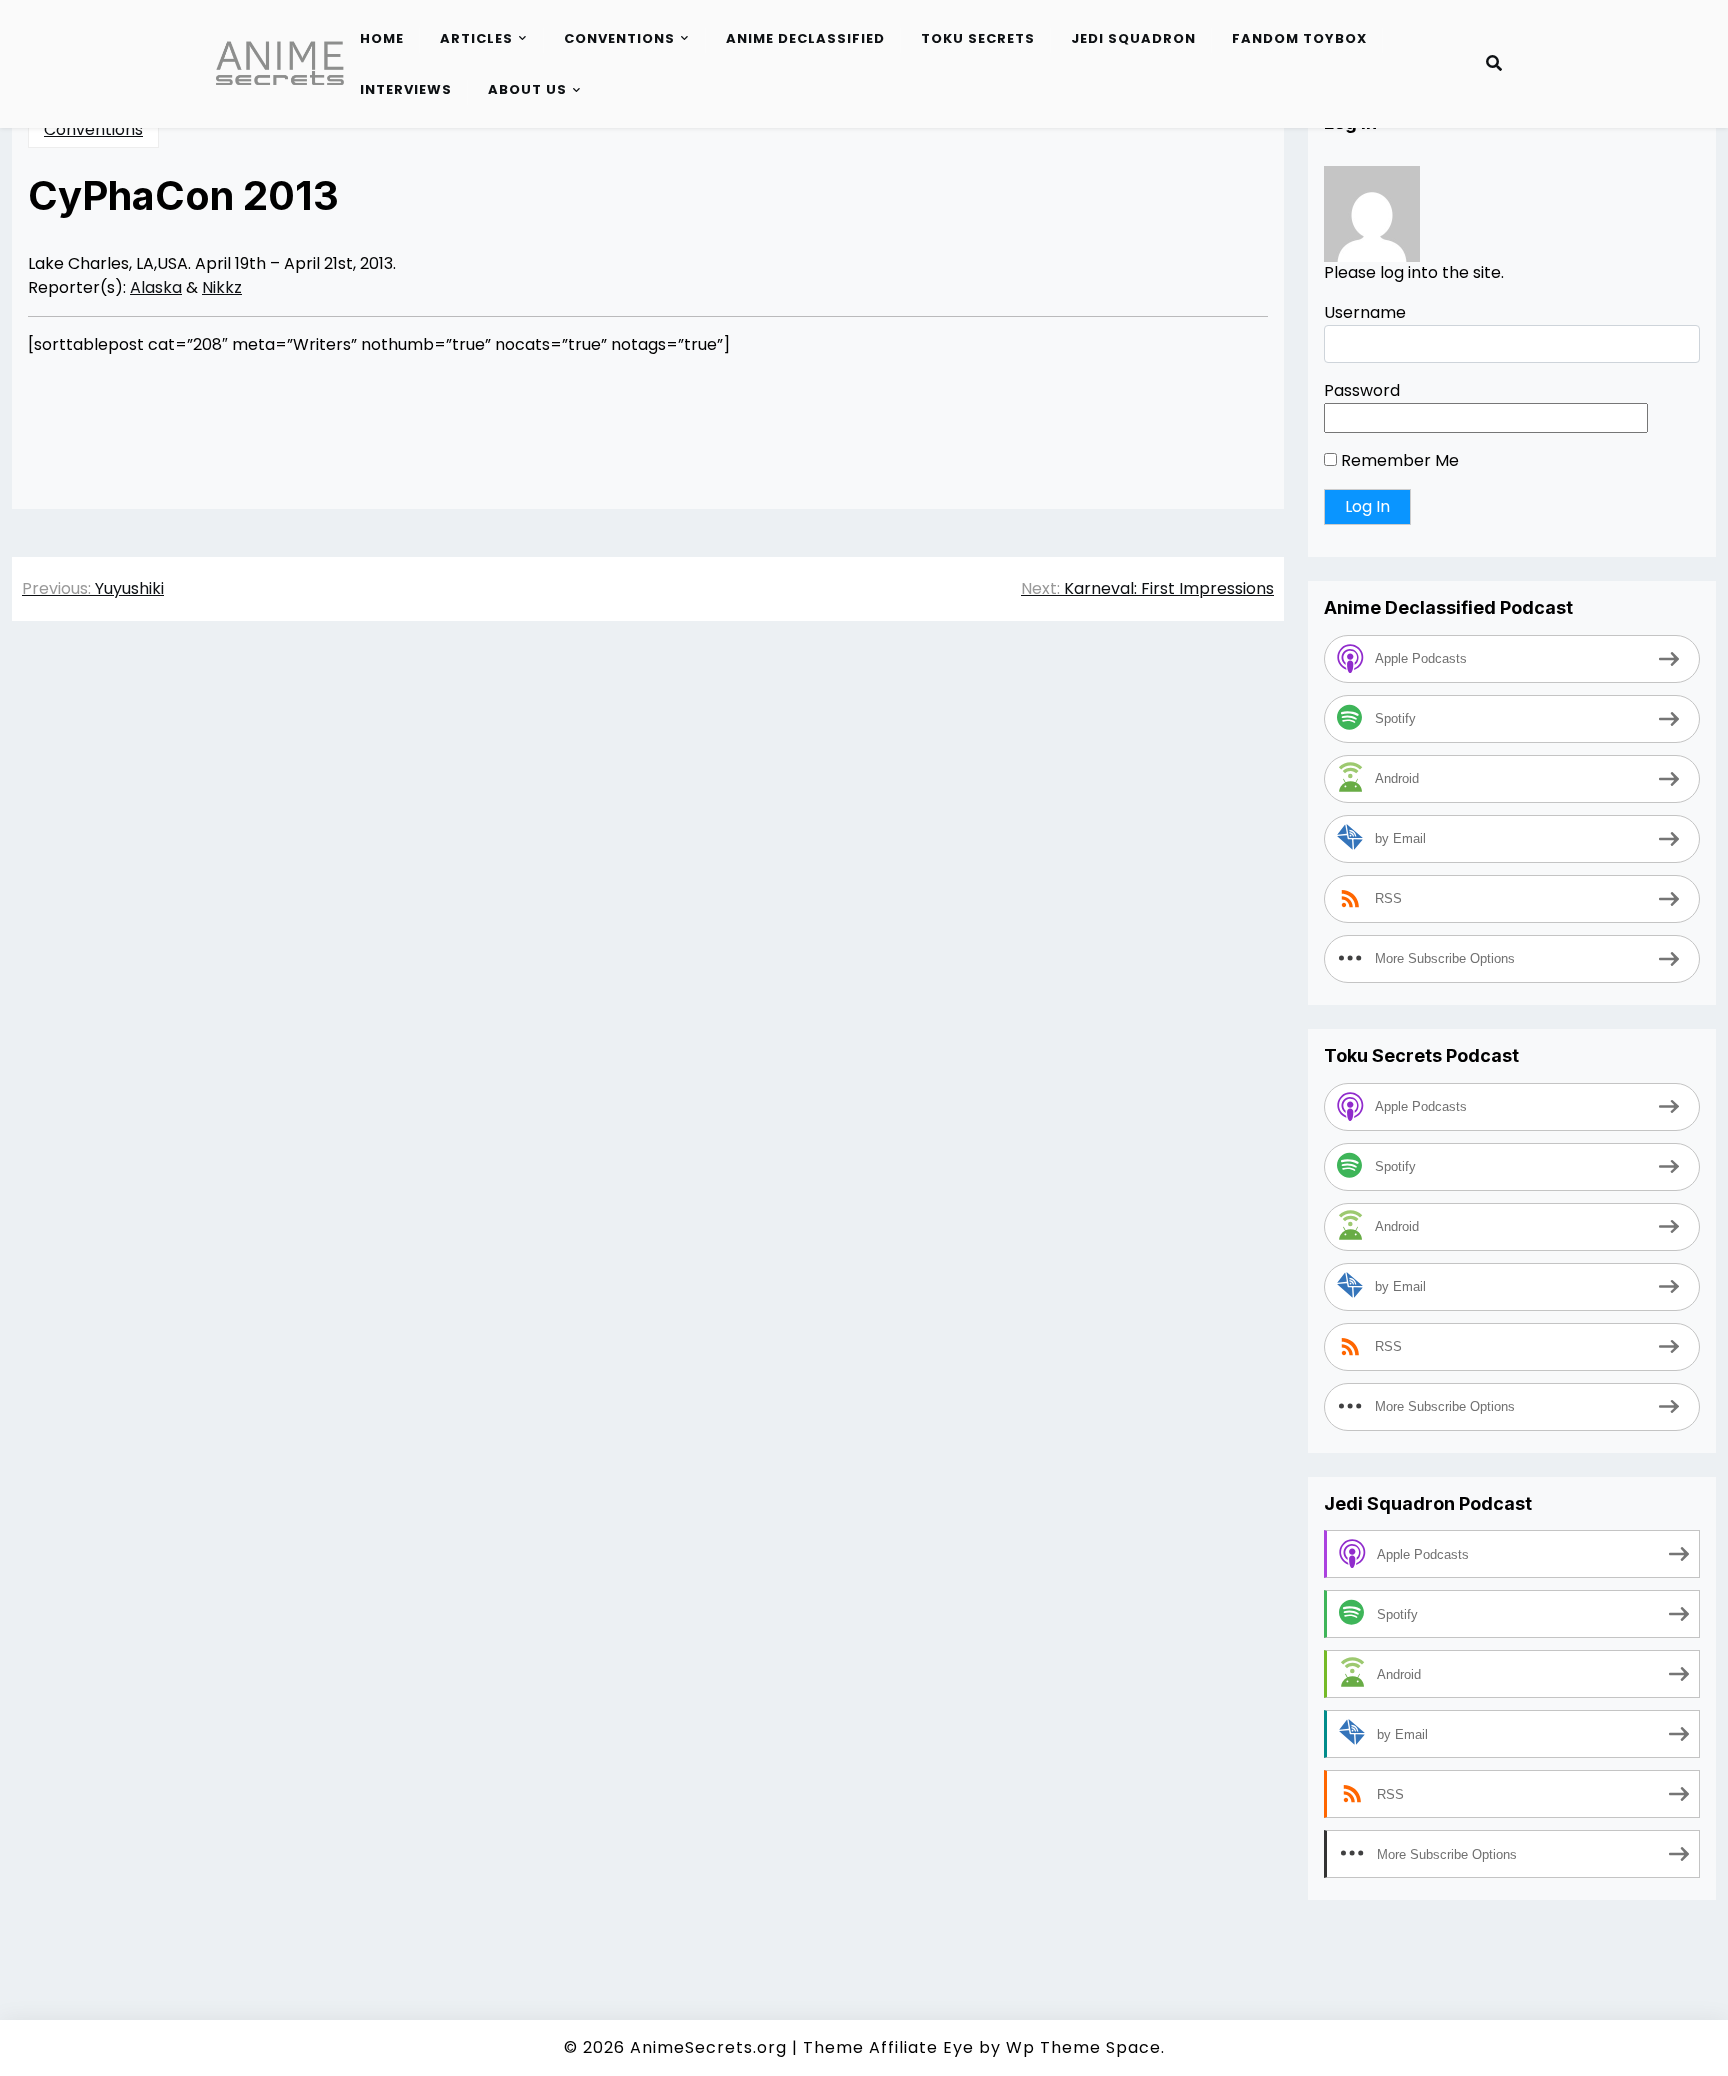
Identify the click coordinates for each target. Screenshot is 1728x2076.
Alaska (156, 287)
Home (382, 38)
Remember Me (1398, 461)
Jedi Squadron (1133, 38)
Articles (476, 38)
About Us (527, 89)
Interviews (406, 89)
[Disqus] (648, 919)
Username (1365, 313)
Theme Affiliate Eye (888, 2047)
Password (1362, 391)
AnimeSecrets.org (708, 2047)
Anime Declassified (805, 38)
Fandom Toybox (1299, 38)
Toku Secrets (978, 38)
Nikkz (222, 287)
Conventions (619, 38)
